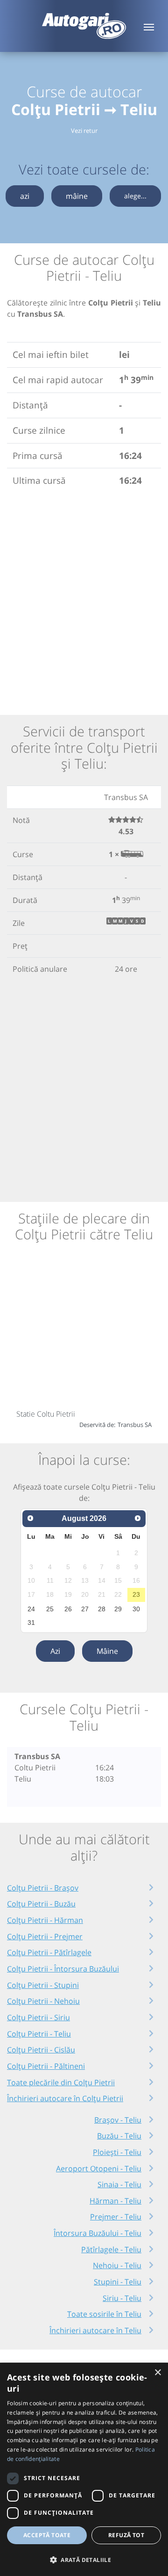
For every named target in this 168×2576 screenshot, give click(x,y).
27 (85, 1609)
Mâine (107, 1651)
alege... (135, 196)
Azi (55, 1651)
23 (136, 1594)
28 (102, 1609)
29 (118, 1609)
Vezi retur (84, 131)
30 (136, 1609)
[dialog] (84, 2469)
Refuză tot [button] (126, 2535)
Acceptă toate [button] (47, 2535)
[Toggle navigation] (149, 26)
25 (50, 1609)
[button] (84, 2560)
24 (31, 1609)
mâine (77, 196)
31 (31, 1623)
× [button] (157, 2373)
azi (25, 196)
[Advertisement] (84, 600)
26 (68, 1609)
